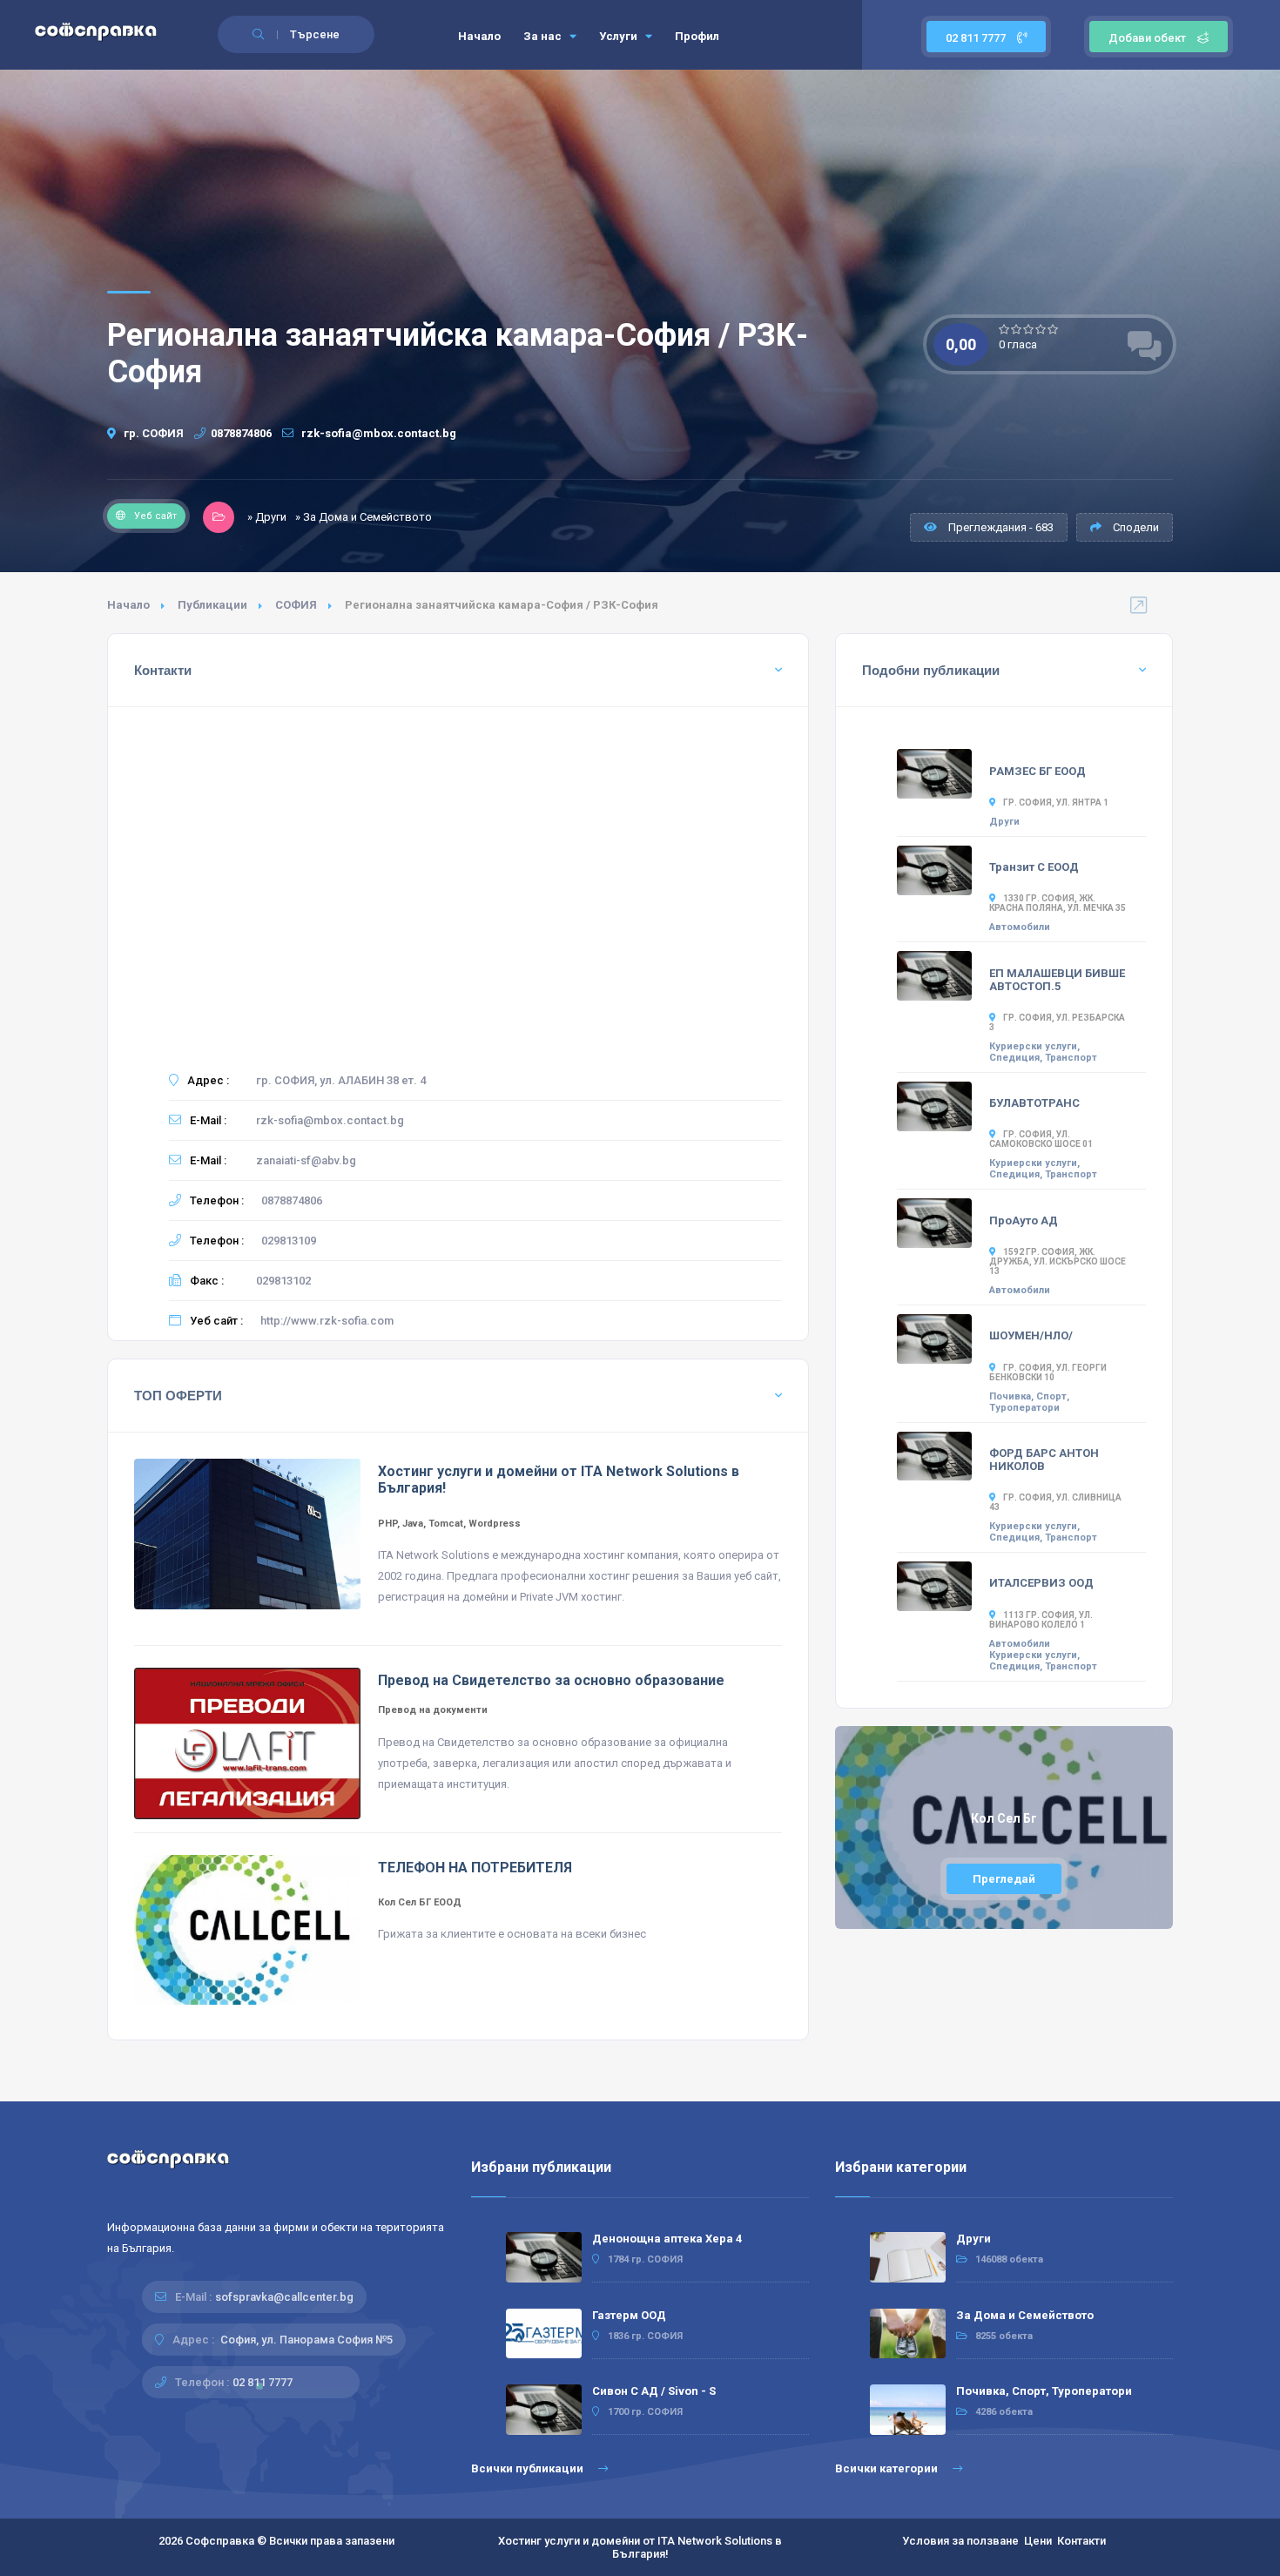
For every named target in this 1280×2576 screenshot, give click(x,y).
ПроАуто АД (1024, 1221)
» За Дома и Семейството (364, 517)
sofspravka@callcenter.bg (284, 2297)
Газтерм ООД (629, 2315)
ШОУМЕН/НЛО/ (1031, 1335)
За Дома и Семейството (1025, 2315)
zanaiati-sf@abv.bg (306, 1160)
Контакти (1081, 2541)
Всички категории (888, 2468)
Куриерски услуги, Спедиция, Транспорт (1043, 1052)
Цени (1038, 2541)
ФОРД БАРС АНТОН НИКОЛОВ (1044, 1460)
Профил (697, 36)
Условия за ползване (960, 2541)
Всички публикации (529, 2468)
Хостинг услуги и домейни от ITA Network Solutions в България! (640, 2547)
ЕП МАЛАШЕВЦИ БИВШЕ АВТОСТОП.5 (1057, 980)
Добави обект (1147, 38)
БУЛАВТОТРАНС (1034, 1103)
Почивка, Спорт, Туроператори (1029, 1402)
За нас (544, 36)
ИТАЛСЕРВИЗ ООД (1041, 1583)
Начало (479, 36)
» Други (267, 517)
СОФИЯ (296, 605)
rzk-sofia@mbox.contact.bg (377, 433)
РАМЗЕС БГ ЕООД (1037, 771)
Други (1004, 822)
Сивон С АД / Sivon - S (654, 2391)
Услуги (620, 36)
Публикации (212, 605)
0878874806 (241, 433)
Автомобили (1020, 927)
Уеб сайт (155, 516)
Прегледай (1004, 1879)
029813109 (289, 1241)
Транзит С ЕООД (1034, 867)
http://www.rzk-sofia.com (327, 1321)
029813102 (283, 1281)
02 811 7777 (977, 38)
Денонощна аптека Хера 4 (667, 2239)
